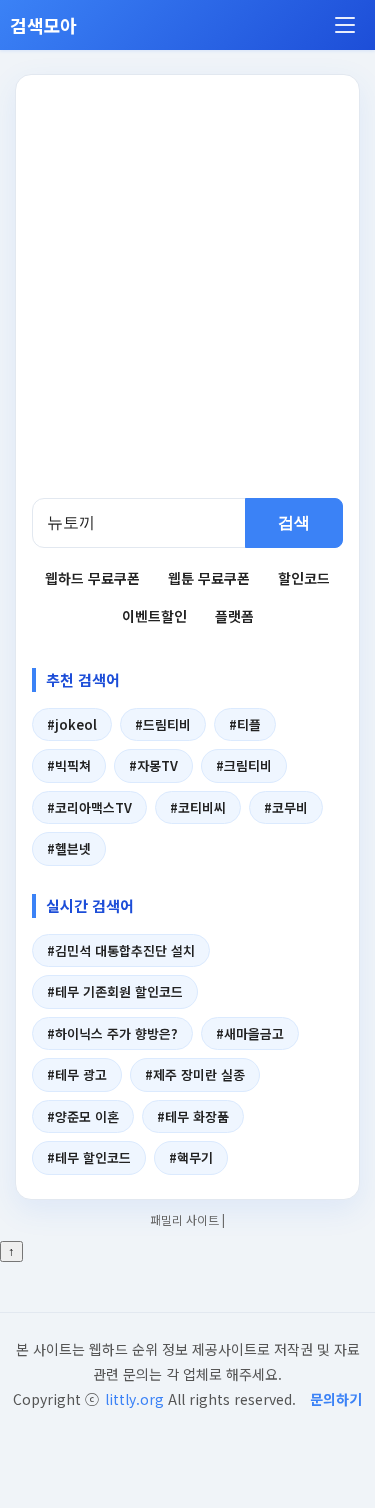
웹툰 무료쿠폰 (209, 578)
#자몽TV (153, 765)
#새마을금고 (250, 1033)
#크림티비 (244, 765)
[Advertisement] (187, 300)
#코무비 (286, 807)
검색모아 (43, 25)
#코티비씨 (198, 807)
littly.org (134, 1399)
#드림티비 (163, 724)
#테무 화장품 (193, 1116)
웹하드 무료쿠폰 (92, 578)
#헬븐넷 (69, 848)
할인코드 (304, 578)
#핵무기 (191, 1157)
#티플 (245, 724)
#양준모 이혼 (83, 1116)
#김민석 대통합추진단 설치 (121, 950)
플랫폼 (234, 616)
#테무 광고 (77, 1074)
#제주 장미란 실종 (195, 1074)
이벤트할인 (154, 616)
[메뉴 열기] (345, 25)
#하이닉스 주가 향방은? (112, 1033)
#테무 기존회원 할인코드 (115, 991)
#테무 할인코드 (89, 1157)
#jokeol (72, 724)
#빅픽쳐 (69, 765)
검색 (294, 522)
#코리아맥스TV (89, 807)
